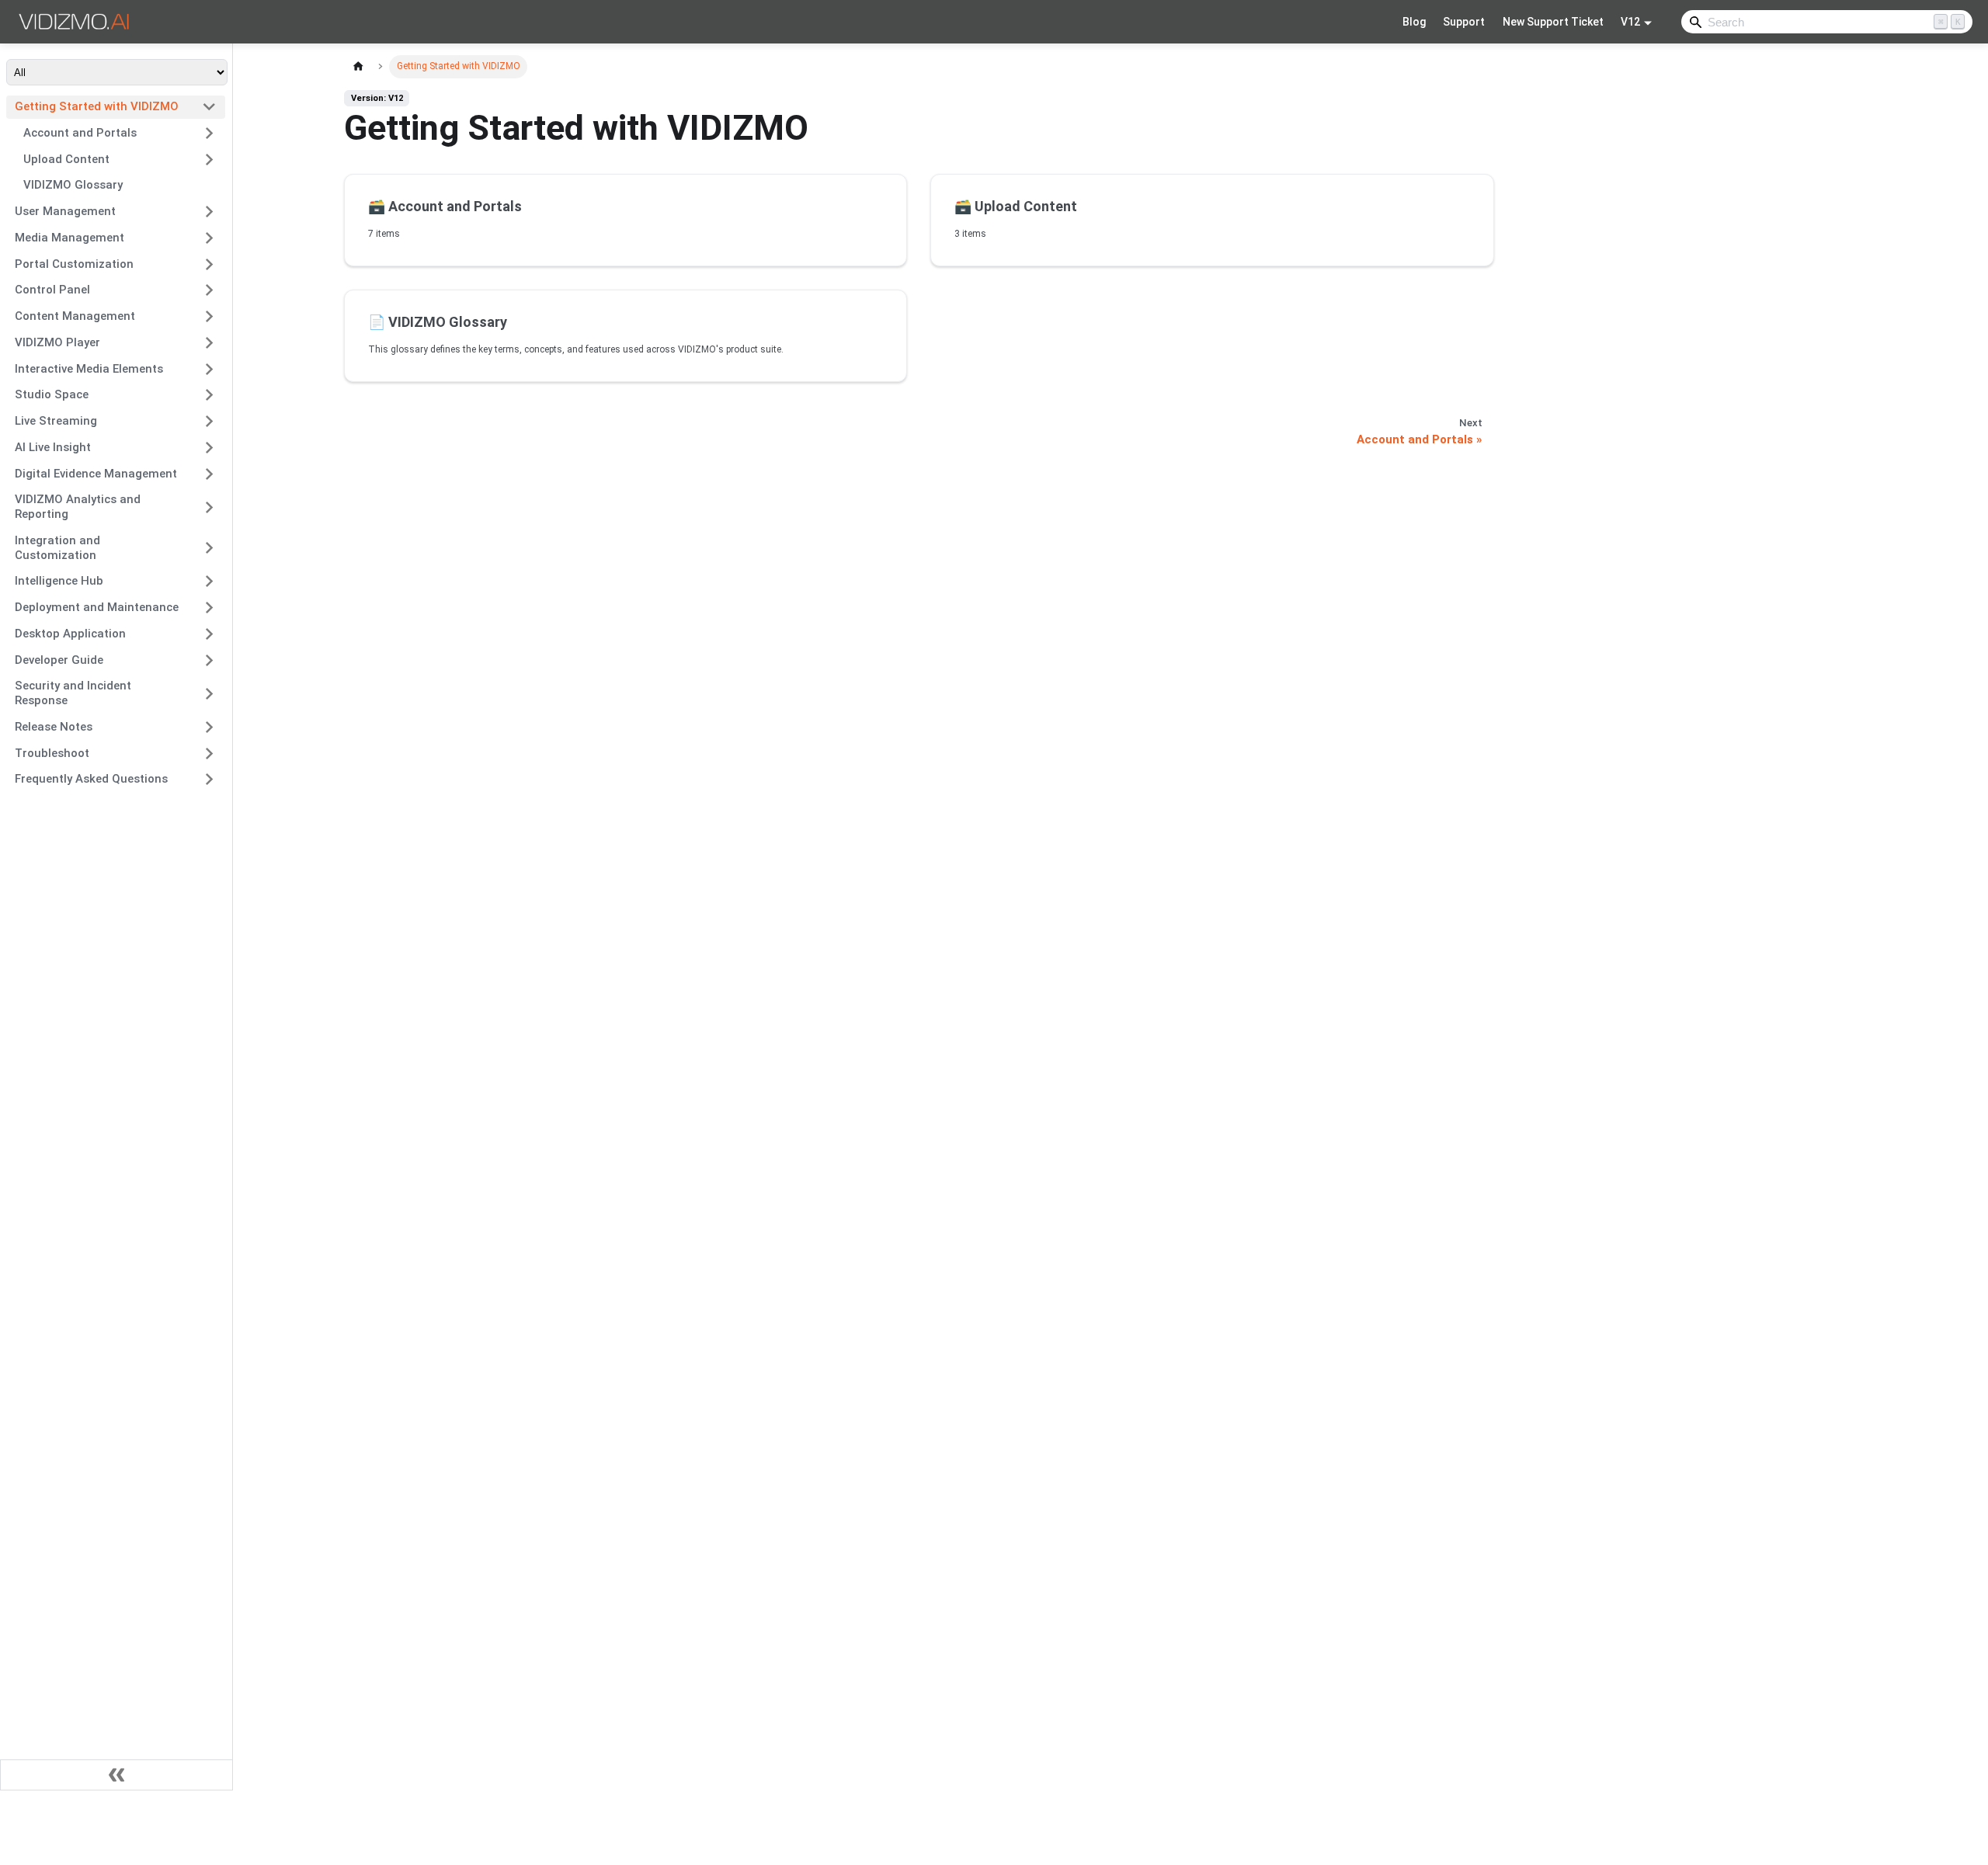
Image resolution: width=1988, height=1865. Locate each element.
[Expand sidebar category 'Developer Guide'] (209, 660)
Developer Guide (59, 660)
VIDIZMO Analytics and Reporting (78, 507)
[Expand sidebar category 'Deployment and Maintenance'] (209, 608)
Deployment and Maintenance (97, 607)
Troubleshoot (52, 753)
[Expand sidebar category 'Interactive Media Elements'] (209, 369)
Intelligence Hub (59, 581)
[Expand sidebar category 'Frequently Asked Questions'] (209, 780)
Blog (1414, 22)
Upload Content (66, 159)
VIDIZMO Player (57, 342)
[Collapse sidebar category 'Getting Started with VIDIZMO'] (209, 107)
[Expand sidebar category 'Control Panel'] (209, 290)
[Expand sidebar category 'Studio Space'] (209, 395)
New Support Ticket (1553, 22)
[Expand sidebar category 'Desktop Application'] (209, 634)
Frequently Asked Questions (91, 779)
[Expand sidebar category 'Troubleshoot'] (209, 753)
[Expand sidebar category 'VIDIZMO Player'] (209, 342)
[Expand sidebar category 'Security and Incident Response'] (209, 694)
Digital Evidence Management (96, 474)
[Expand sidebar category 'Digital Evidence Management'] (209, 474)
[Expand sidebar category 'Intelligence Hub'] (209, 582)
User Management (65, 211)
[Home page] (358, 66)
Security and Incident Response (73, 693)
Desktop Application (70, 634)
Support (1464, 22)
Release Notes (54, 727)
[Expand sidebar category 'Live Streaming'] (209, 422)
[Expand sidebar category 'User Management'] (209, 212)
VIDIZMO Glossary (73, 185)
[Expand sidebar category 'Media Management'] (209, 238)
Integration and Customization (57, 548)
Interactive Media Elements (89, 369)
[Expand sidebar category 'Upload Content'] (209, 159)
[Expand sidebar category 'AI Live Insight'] (209, 447)
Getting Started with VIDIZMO (97, 106)
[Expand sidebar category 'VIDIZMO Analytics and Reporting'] (209, 507)
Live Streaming (56, 421)
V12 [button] (1630, 22)
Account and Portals (80, 133)
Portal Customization (74, 264)
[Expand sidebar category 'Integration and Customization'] (209, 548)
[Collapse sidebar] (116, 1775)
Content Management (75, 316)
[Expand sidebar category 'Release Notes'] (209, 727)
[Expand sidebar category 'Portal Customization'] (209, 264)
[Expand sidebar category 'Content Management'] (209, 317)
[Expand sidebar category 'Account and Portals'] (209, 133)
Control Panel (52, 290)
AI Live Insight (53, 447)
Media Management (70, 238)
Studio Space (52, 394)
